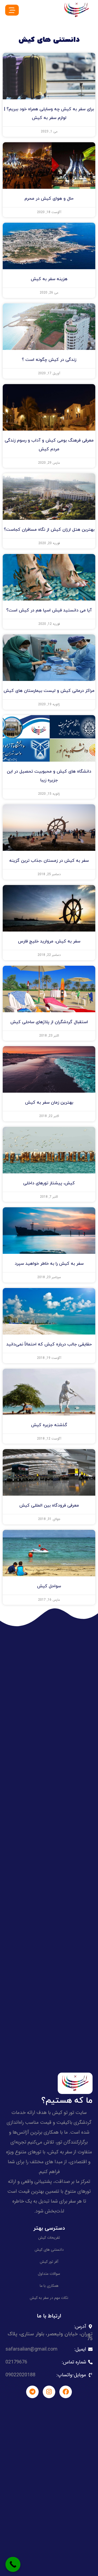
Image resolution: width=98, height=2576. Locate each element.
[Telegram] (32, 2392)
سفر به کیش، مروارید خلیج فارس (49, 941)
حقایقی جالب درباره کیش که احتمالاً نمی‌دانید (49, 1344)
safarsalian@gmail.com (31, 2349)
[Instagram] (49, 2392)
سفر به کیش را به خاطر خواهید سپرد (49, 1264)
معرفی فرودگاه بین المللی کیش (49, 1505)
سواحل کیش (49, 1586)
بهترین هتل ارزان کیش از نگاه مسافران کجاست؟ (49, 530)
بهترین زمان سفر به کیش (49, 1103)
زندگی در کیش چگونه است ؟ (49, 360)
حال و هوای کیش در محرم (49, 199)
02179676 (16, 2362)
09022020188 (20, 2375)
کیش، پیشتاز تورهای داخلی (49, 1183)
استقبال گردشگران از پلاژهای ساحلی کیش (49, 1022)
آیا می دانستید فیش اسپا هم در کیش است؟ (49, 610)
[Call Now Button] (13, 2564)
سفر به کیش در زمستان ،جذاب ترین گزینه (49, 861)
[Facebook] (66, 2392)
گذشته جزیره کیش (49, 1425)
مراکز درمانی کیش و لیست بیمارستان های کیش (49, 691)
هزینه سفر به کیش (49, 279)
